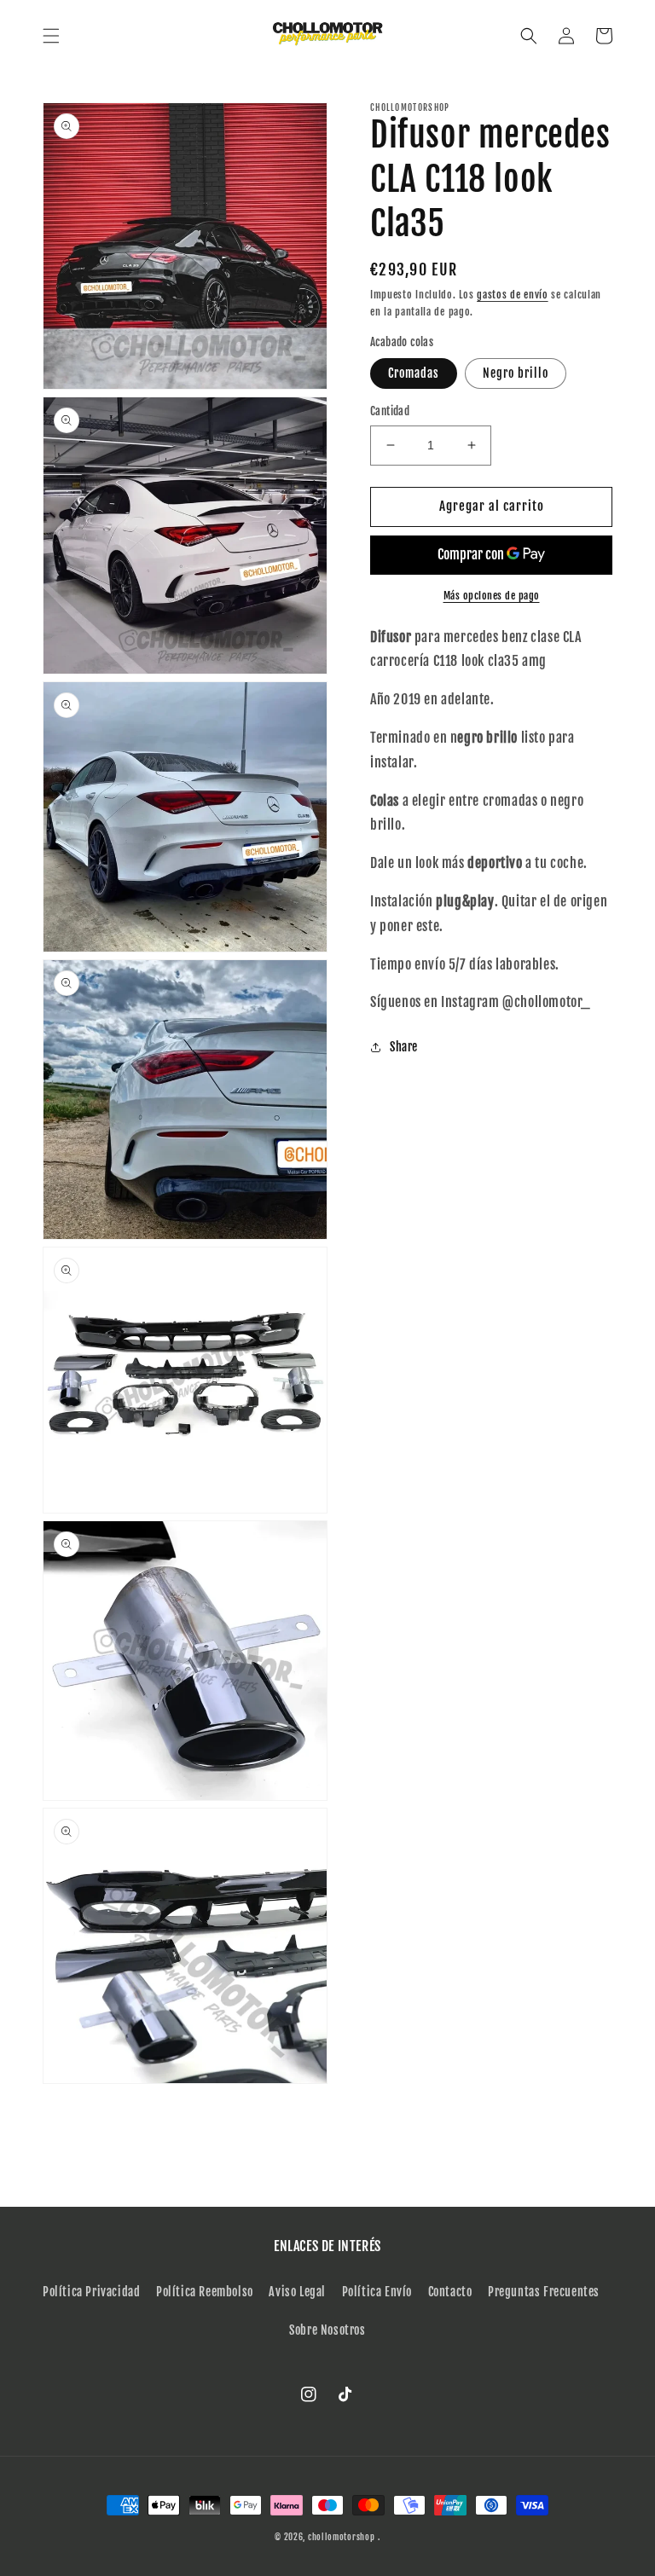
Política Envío (377, 2292)
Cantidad (390, 411)
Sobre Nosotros (327, 2330)
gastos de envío (513, 295)
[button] (51, 36)
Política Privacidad (91, 2292)
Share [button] (404, 1047)
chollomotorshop (342, 2537)
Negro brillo (516, 373)
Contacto (450, 2292)
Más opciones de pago (492, 596)
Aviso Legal (297, 2292)
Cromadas (414, 373)
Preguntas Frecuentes (544, 2292)
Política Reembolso (205, 2292)
